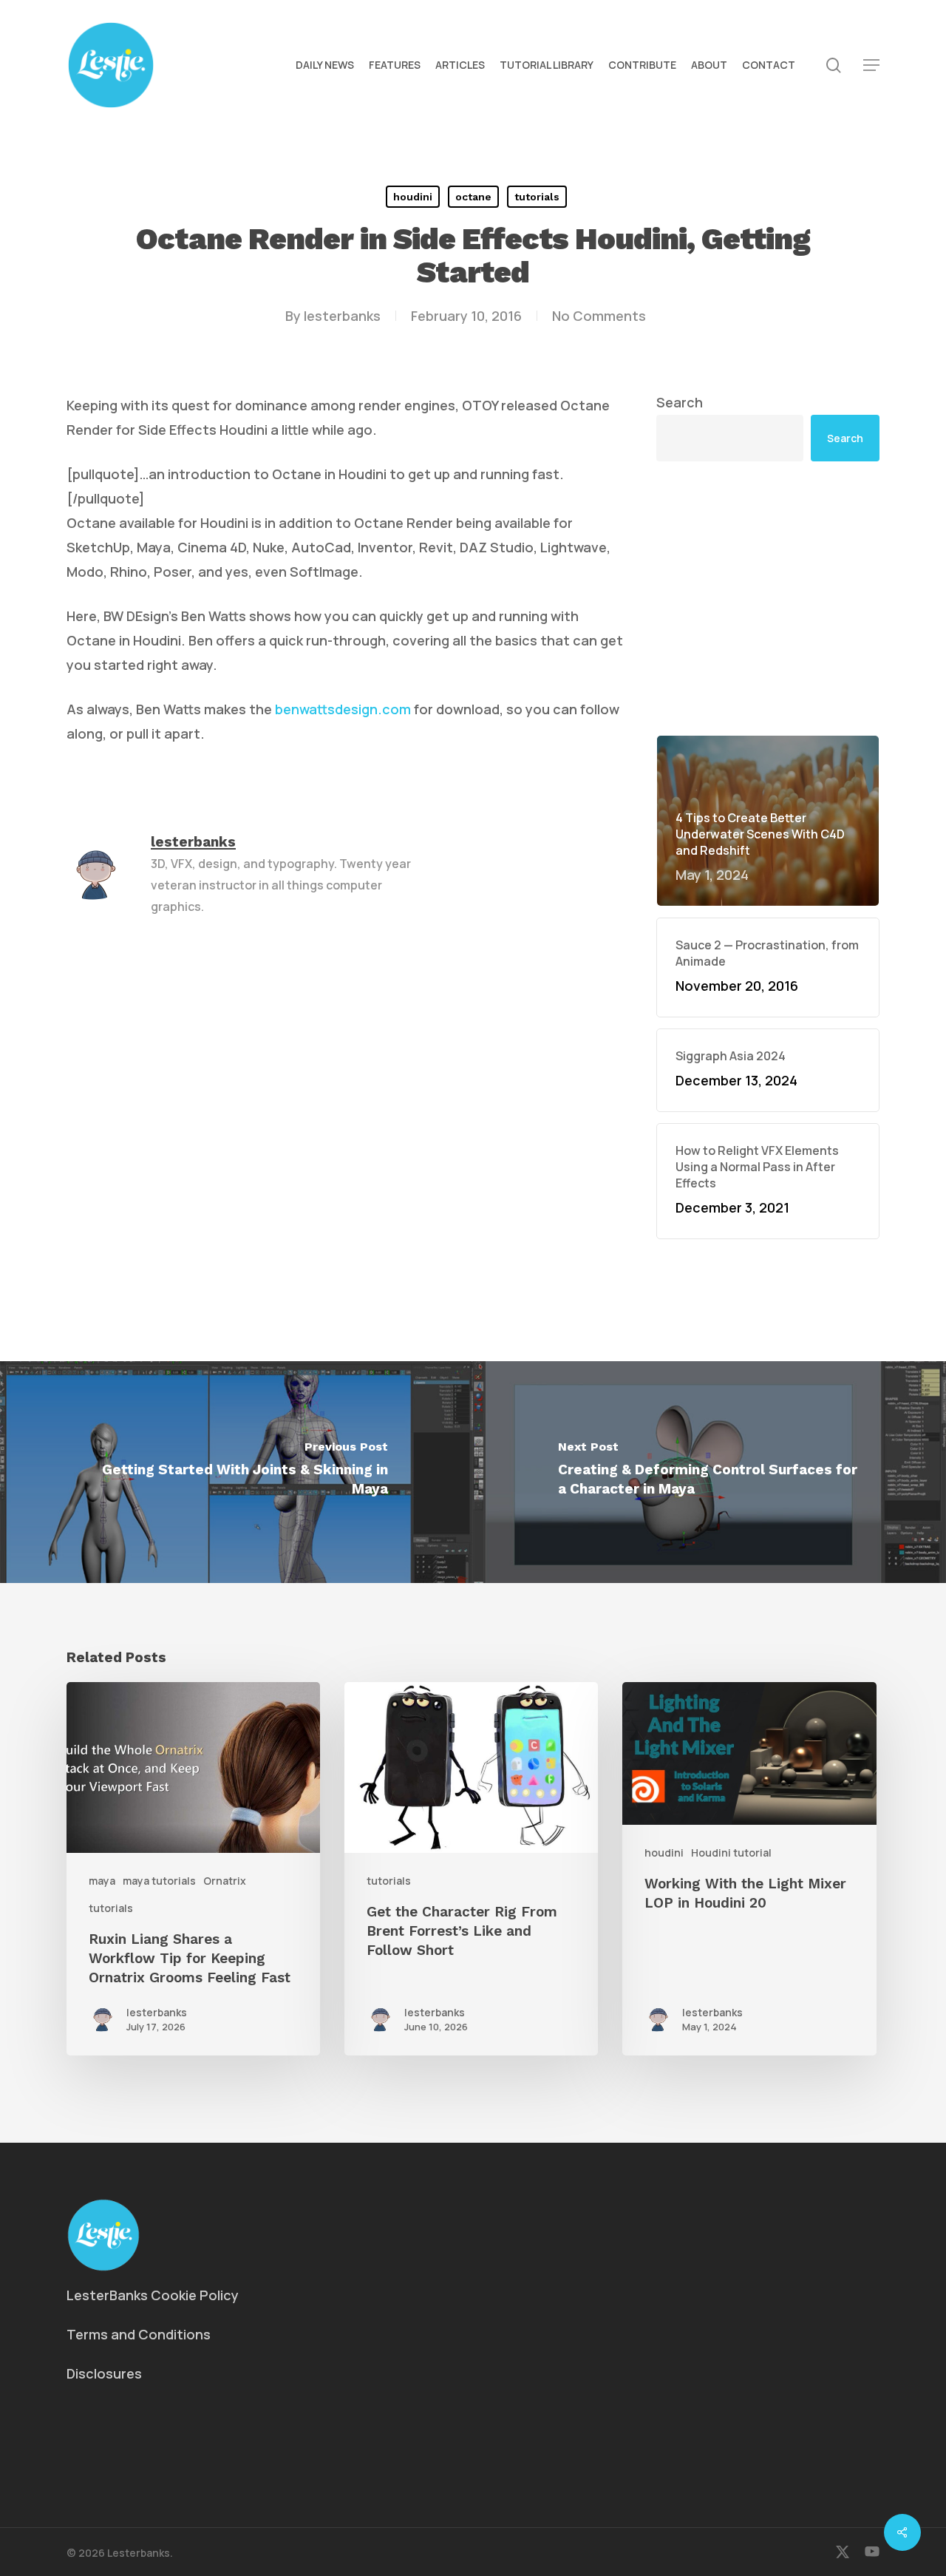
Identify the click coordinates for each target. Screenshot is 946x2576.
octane (473, 197)
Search (680, 402)
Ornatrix (225, 1881)
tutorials (537, 197)
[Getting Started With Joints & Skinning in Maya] (236, 1472)
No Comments (599, 316)
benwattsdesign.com (343, 709)
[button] (871, 65)
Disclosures (104, 2373)
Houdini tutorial (731, 1853)
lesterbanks (342, 316)
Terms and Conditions (139, 2334)
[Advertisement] (768, 598)
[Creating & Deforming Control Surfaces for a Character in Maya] (709, 1472)
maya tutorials (159, 1881)
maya (102, 1881)
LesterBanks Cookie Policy (153, 2295)
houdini (413, 197)
